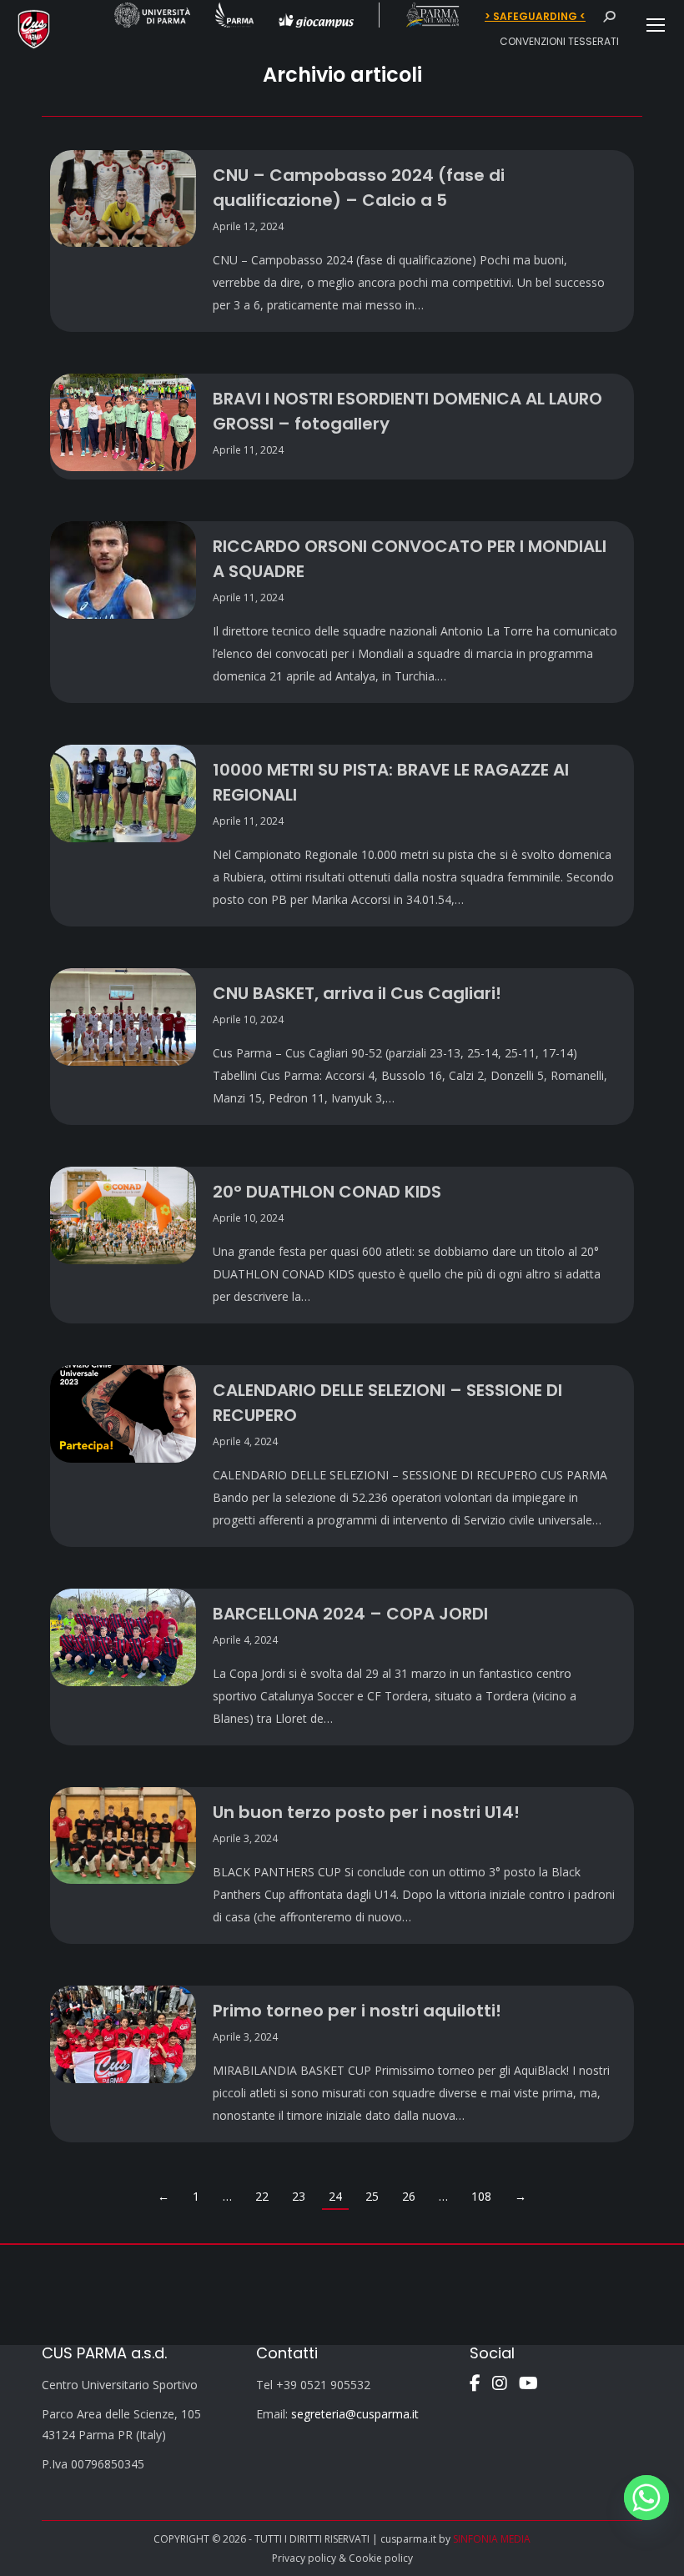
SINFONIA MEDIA (492, 2539)
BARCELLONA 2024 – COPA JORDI (350, 1614)
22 (262, 2196)
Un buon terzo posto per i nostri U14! (366, 1812)
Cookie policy (381, 2558)
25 (372, 2196)
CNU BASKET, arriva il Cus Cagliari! (357, 993)
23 (299, 2196)
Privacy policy (304, 2558)
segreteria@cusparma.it (355, 2414)
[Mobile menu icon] (656, 25)
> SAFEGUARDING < (535, 17)
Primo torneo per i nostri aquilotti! (357, 2011)
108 (481, 2196)
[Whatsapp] (646, 2498)
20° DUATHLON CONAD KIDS (327, 1192)
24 (335, 2196)
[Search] (609, 17)
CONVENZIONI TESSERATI (559, 41)
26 (409, 2196)
